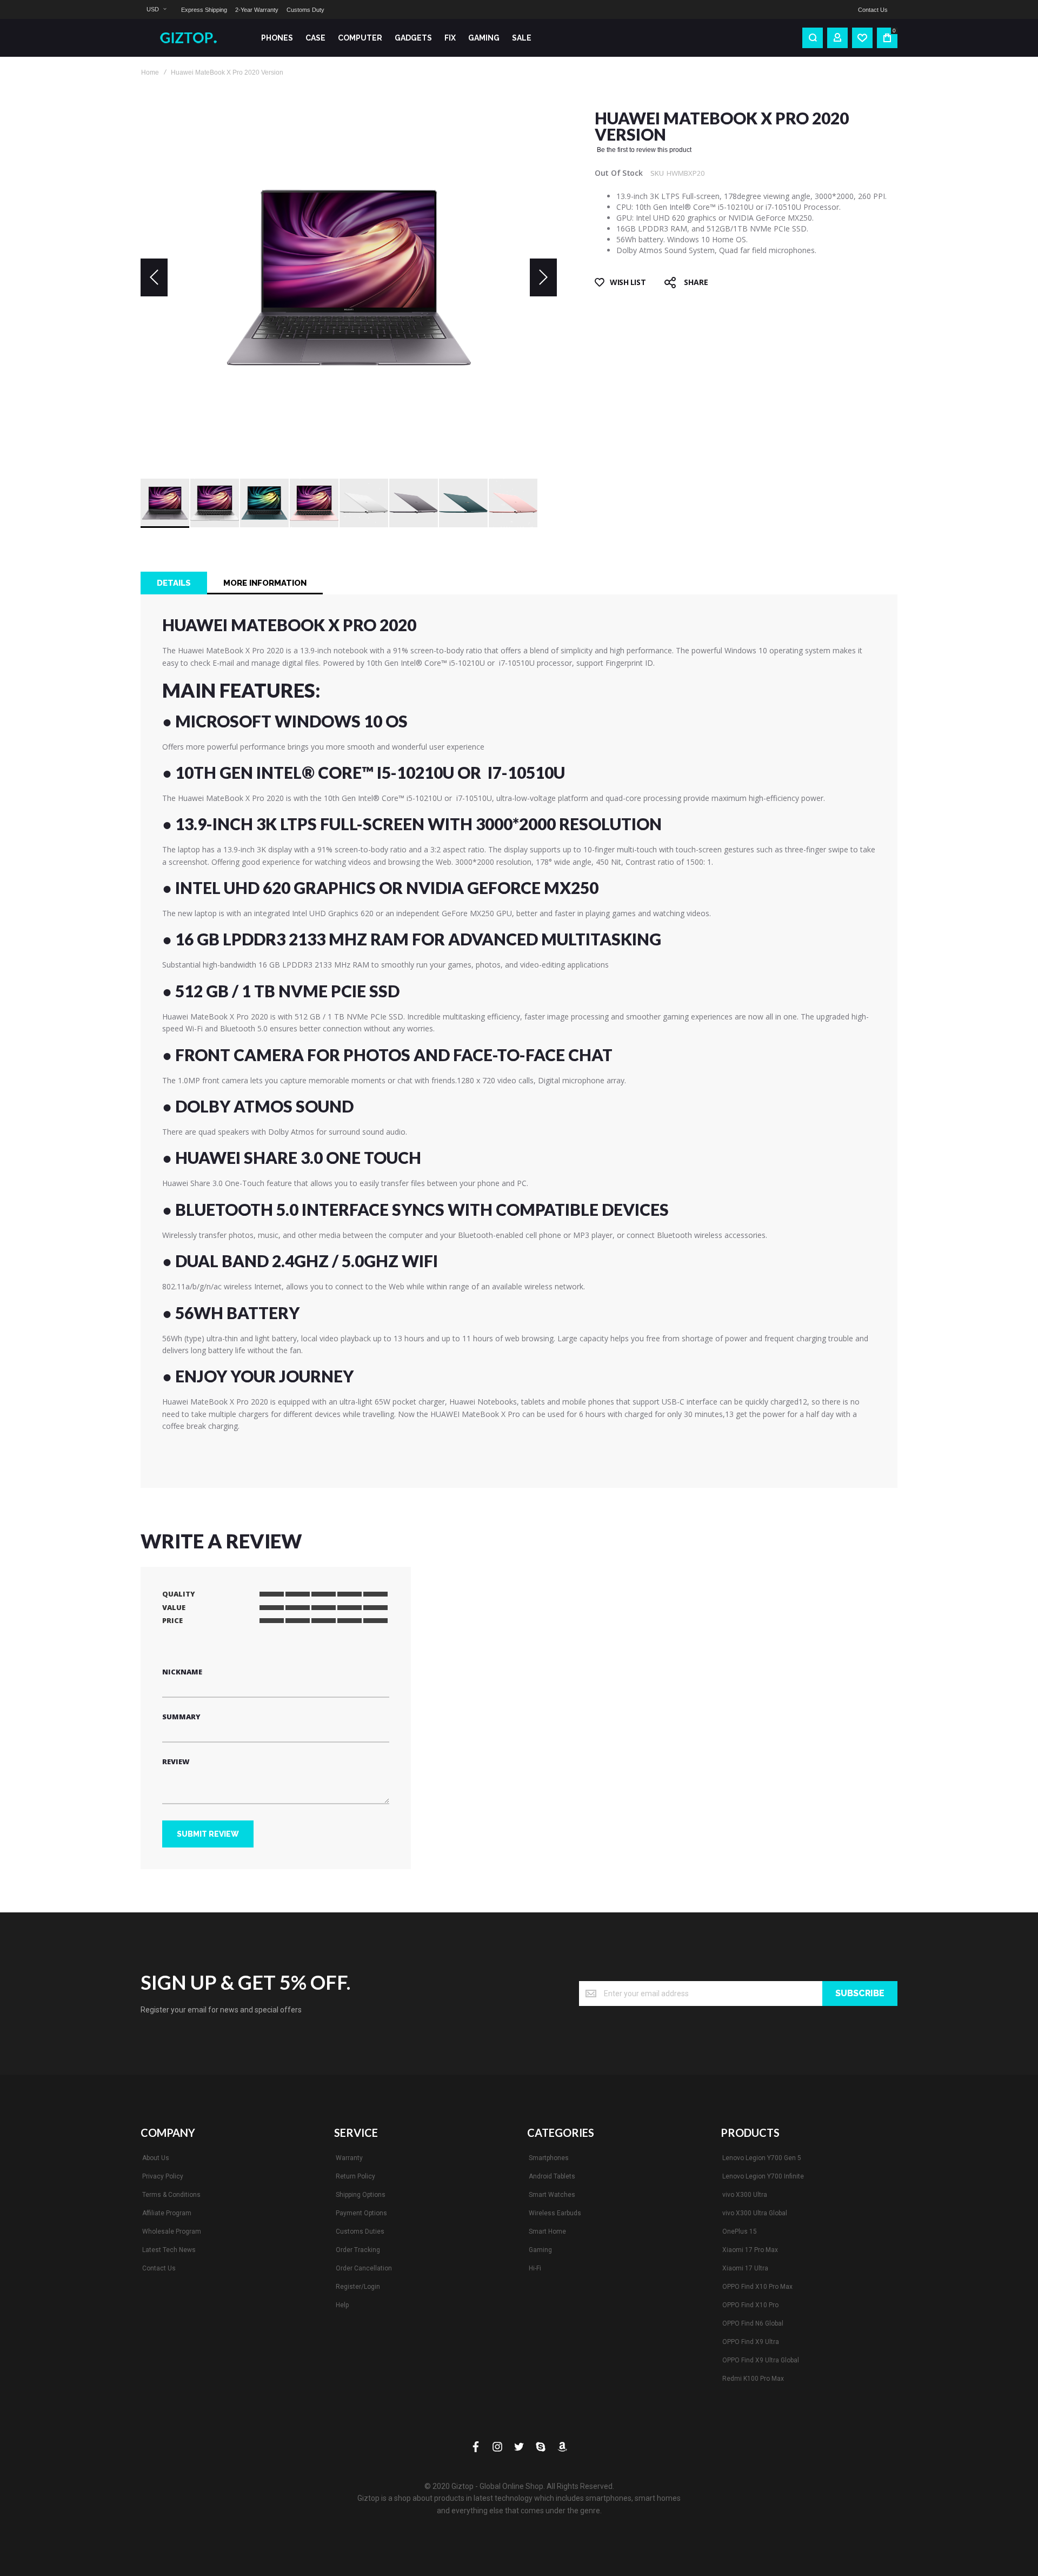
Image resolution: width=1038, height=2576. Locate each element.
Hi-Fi (535, 2268)
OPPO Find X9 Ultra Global (761, 2360)
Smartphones (549, 2158)
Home (150, 72)
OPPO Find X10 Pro (750, 2305)
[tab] (174, 583)
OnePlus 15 (740, 2231)
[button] (156, 9)
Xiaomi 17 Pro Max (750, 2250)
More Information (265, 583)
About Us (156, 2158)
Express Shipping (204, 10)
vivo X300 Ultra (745, 2195)
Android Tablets (552, 2176)
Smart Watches (552, 2195)
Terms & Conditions (171, 2195)
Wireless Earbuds (555, 2213)
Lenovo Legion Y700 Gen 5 (762, 2158)
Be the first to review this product (644, 150)
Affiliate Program (167, 2213)
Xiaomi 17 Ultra (745, 2268)
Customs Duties (360, 2231)
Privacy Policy (163, 2176)
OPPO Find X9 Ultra (751, 2342)
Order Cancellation (364, 2268)
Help (342, 2305)
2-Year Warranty (257, 10)
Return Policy (355, 2176)
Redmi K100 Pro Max (753, 2379)
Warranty (349, 2158)
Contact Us (873, 10)
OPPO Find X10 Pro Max (757, 2287)
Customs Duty (305, 10)
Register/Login (358, 2287)
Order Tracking (358, 2250)
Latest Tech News (169, 2250)
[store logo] (192, 38)
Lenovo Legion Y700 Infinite (763, 2176)
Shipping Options (361, 2195)
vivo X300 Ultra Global (755, 2213)
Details (174, 583)
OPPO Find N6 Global (753, 2323)
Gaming (540, 2250)
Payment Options (361, 2213)
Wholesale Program (172, 2231)
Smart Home (547, 2231)
